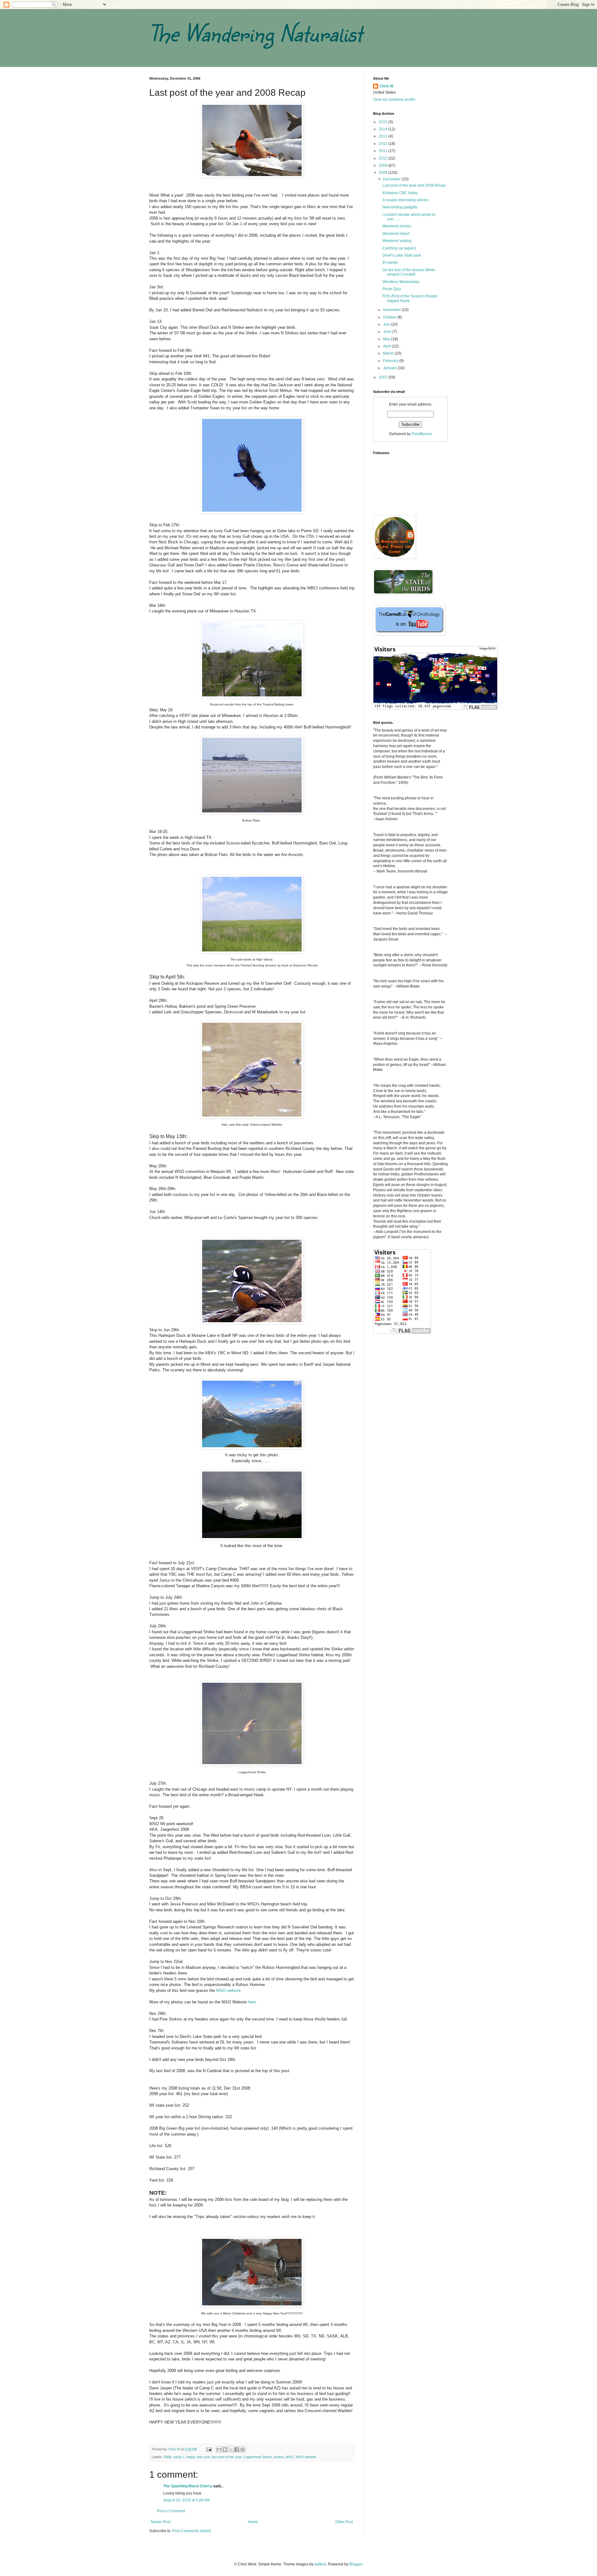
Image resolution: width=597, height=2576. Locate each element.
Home (253, 2522)
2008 (167, 2457)
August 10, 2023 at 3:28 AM (186, 2500)
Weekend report (396, 234)
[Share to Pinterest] (243, 2449)
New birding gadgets (400, 207)
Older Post (344, 2522)
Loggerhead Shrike (257, 2457)
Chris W (386, 86)
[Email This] (219, 2449)
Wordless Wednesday (401, 282)
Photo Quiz (392, 289)
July (387, 324)
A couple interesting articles (406, 200)
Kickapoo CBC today (400, 193)
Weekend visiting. (397, 241)
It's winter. (391, 263)
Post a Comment (171, 2511)
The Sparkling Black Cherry (188, 2486)
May (387, 339)
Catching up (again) (399, 248)
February (391, 361)
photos (279, 2457)
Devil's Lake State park (402, 255)
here (252, 2002)
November (392, 310)
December (392, 179)
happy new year (198, 2457)
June (388, 332)
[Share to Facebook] (237, 2449)
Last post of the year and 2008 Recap (414, 185)
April (387, 346)
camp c (178, 2457)
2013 (384, 136)
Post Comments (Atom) (192, 2531)
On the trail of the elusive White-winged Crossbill (409, 272)
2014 (384, 129)
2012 (384, 144)
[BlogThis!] (225, 2449)
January (390, 368)
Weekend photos (397, 226)
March (389, 353)
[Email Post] (209, 2449)
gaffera (320, 2564)
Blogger (356, 2564)
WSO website (228, 1990)
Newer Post (161, 2522)
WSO (290, 2457)
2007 (384, 377)
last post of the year (227, 2457)
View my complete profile (394, 100)
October (390, 317)
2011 (384, 151)
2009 (384, 165)
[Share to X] (231, 2449)
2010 (384, 158)
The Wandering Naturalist (256, 33)
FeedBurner (422, 434)
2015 (384, 122)
